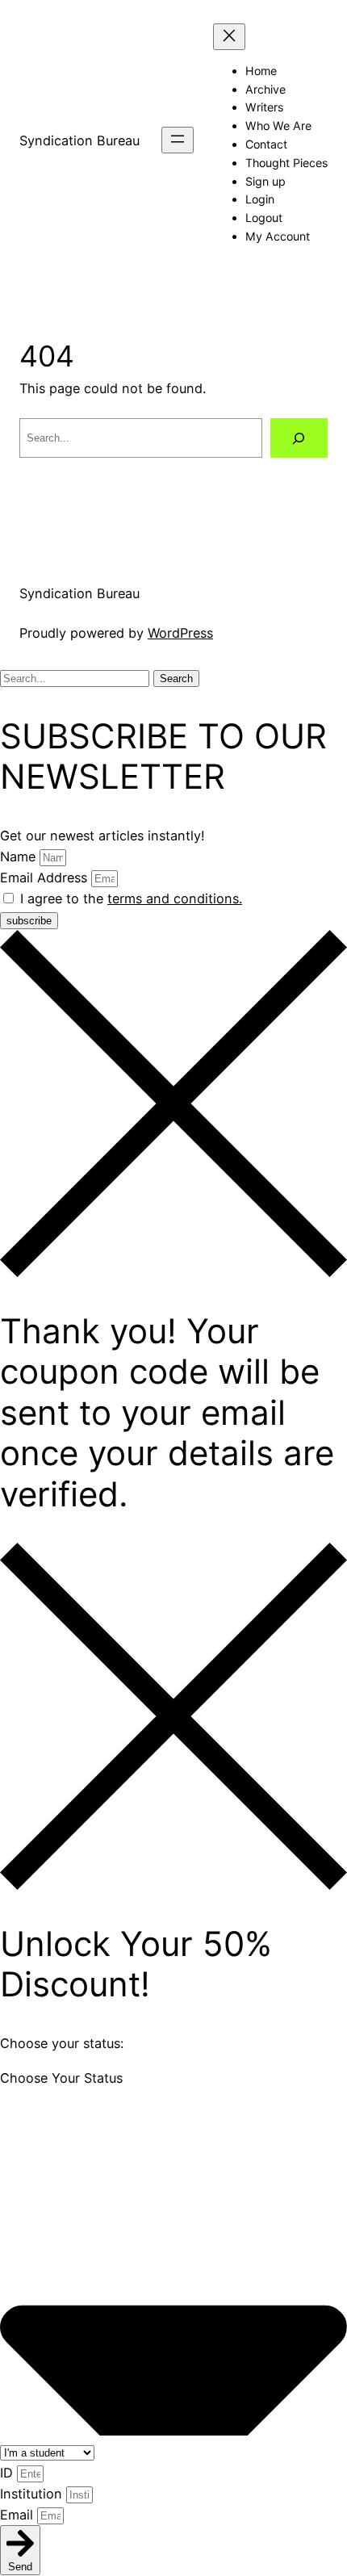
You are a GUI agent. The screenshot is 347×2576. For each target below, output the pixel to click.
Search (176, 679)
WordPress (180, 633)
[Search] (299, 438)
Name (20, 857)
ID (8, 2473)
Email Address (46, 878)
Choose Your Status (61, 2078)
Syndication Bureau (79, 140)
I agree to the (131, 898)
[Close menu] (229, 37)
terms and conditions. (175, 898)
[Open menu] (178, 140)
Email (19, 2515)
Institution (33, 2494)
